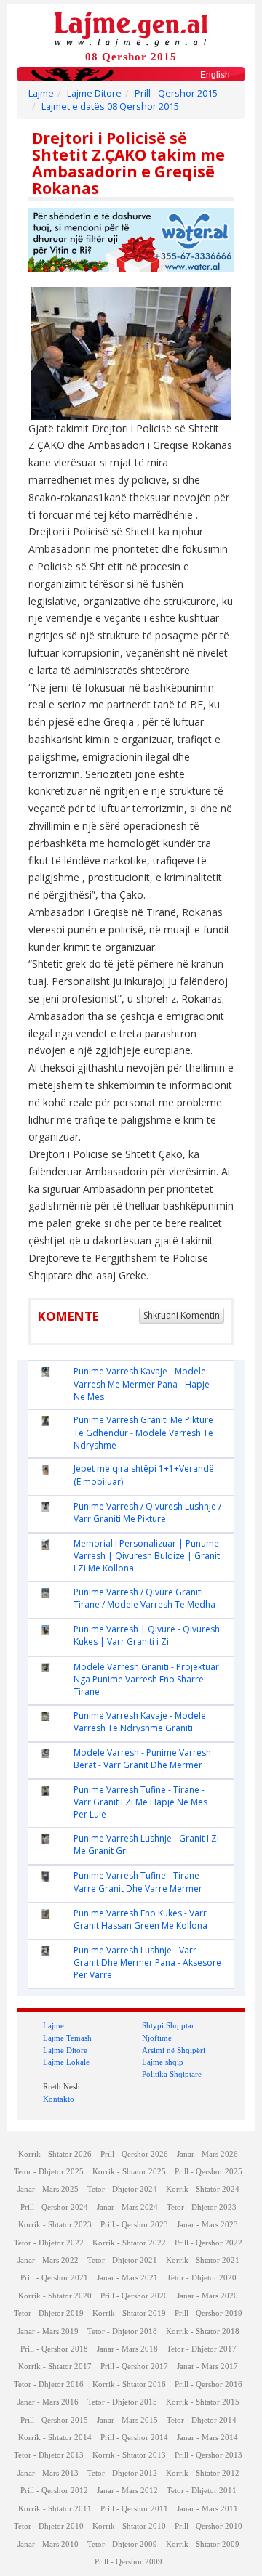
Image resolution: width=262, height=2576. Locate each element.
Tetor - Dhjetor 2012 (122, 2473)
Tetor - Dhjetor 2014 (202, 2420)
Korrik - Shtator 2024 (203, 2189)
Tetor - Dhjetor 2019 (49, 2313)
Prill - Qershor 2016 (209, 2385)
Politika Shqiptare (172, 2074)
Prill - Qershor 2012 (54, 2491)
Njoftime (157, 2038)
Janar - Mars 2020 (207, 2296)
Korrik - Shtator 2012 (203, 2473)
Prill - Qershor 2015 (176, 93)
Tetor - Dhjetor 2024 (122, 2189)
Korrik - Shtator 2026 (55, 2154)
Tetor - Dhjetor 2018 (122, 2332)
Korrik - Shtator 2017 (55, 2366)
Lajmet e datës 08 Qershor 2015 (110, 106)
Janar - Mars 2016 (48, 2402)
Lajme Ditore (94, 93)
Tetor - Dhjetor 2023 (202, 2207)
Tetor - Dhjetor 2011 (202, 2491)
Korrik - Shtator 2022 (129, 2243)
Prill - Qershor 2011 (134, 2509)
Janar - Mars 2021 (127, 2278)
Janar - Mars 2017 (207, 2366)
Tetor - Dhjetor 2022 (49, 2243)
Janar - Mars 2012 (127, 2491)
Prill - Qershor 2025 (209, 2172)
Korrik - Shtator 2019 (129, 2313)
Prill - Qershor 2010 (209, 2526)
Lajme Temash (67, 2038)
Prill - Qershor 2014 (134, 2438)
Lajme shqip (163, 2062)
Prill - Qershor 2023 (134, 2225)
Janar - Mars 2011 (207, 2509)
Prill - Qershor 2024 (54, 2207)
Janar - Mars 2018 (127, 2349)
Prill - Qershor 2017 (134, 2366)
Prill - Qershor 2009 (128, 2562)
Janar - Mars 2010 (48, 2544)
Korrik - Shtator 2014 (55, 2438)
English (215, 75)
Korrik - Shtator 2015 (203, 2402)
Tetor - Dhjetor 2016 (49, 2385)
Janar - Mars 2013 (48, 2473)
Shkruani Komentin (182, 1315)
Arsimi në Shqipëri (174, 2050)
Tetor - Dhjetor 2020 (202, 2278)
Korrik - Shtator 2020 (55, 2296)
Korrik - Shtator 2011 (55, 2509)
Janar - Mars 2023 (207, 2225)
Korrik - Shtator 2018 (203, 2332)
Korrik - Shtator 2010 (129, 2526)
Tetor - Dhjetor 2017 (202, 2349)
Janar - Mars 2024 (127, 2207)
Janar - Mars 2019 (48, 2332)
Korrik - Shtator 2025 (129, 2172)
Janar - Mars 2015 (127, 2420)
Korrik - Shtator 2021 (203, 2260)
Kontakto (59, 2099)
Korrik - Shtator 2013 (129, 2455)
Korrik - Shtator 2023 (55, 2225)
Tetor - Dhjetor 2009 (122, 2544)
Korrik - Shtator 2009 (203, 2544)
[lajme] (131, 28)
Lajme (41, 93)
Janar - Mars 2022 (48, 2260)
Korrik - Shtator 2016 (129, 2385)
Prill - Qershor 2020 (134, 2296)
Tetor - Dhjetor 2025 (49, 2172)
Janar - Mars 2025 (48, 2189)
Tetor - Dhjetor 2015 (122, 2402)
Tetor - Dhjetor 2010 (49, 2526)
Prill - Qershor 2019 (209, 2313)
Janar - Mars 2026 (207, 2154)
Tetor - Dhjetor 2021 (122, 2260)
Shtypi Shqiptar (168, 2025)
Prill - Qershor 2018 (54, 2349)
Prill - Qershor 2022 (209, 2243)
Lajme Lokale (66, 2062)
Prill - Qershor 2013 (209, 2455)
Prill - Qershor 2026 (134, 2154)
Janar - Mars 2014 (207, 2438)
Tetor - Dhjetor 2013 (49, 2455)
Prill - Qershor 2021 (54, 2278)
